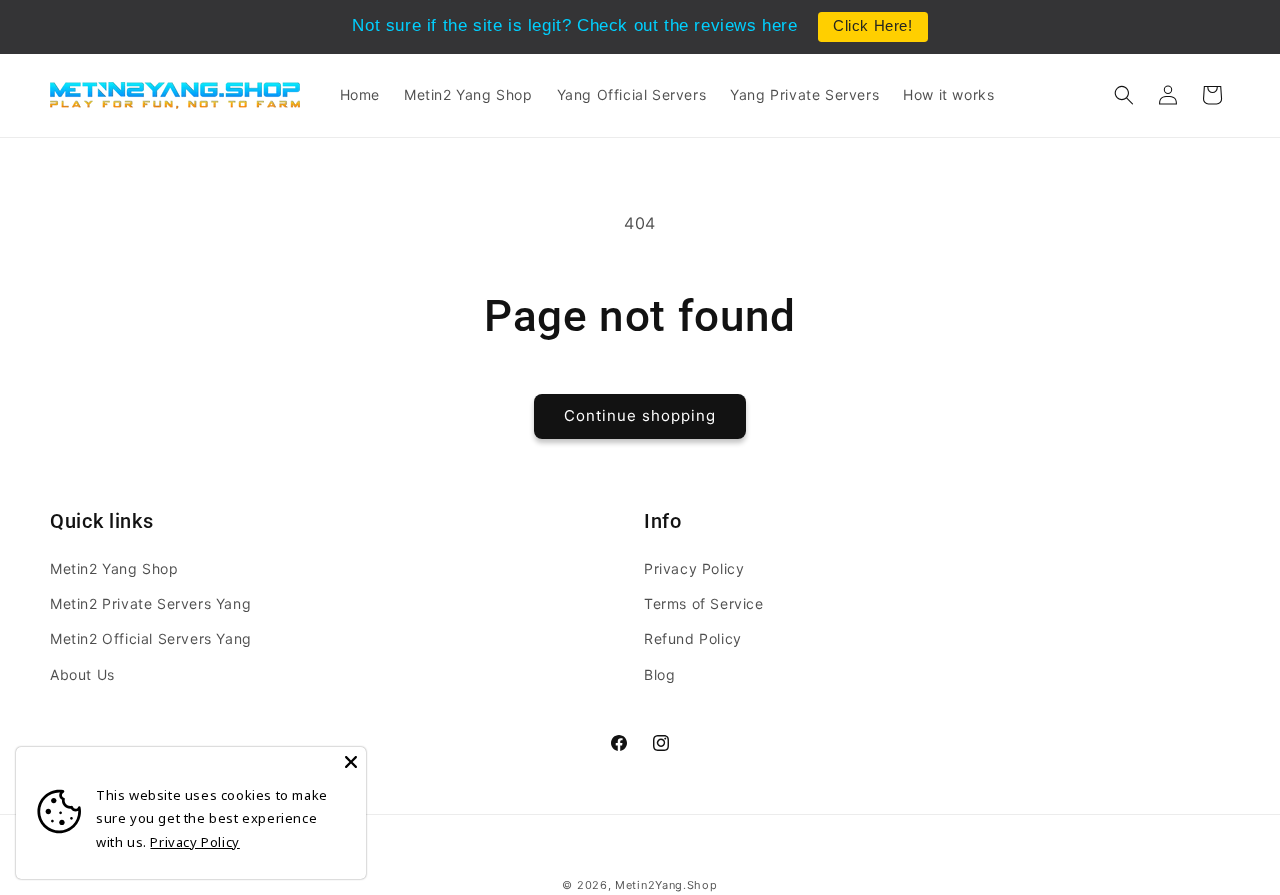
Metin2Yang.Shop (666, 885)
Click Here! (873, 26)
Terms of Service (704, 603)
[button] (1124, 95)
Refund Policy (693, 638)
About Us (82, 673)
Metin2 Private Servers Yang (150, 603)
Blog (659, 673)
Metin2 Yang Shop (114, 568)
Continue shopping (640, 415)
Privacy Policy (694, 568)
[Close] (351, 762)
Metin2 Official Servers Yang (151, 638)
